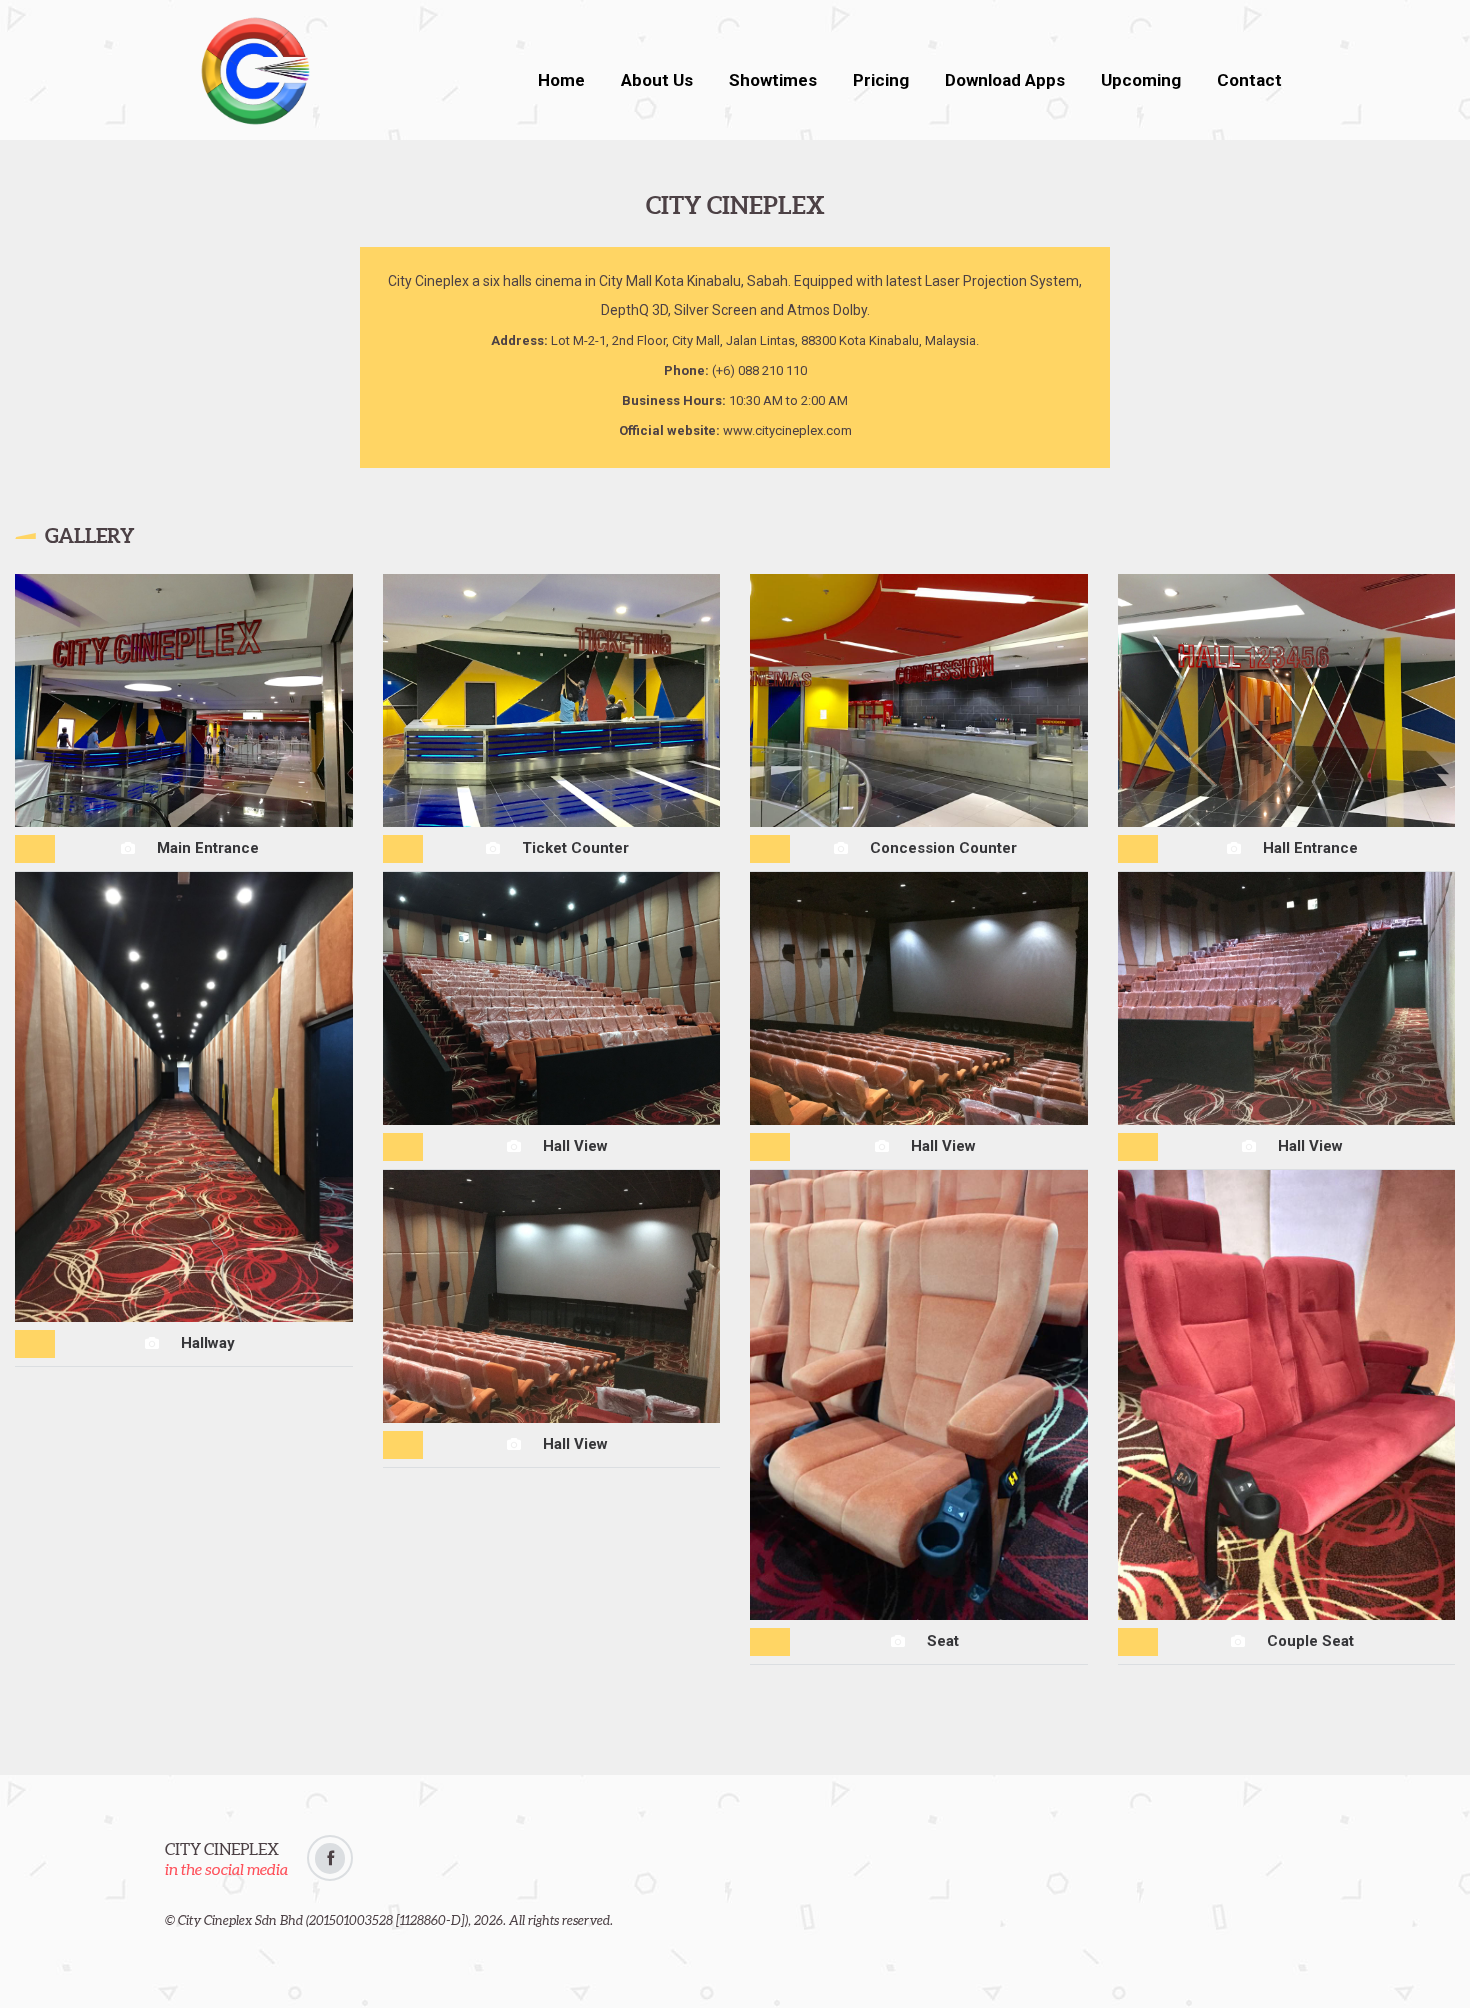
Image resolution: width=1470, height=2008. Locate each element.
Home (561, 80)
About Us (657, 80)
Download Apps (1005, 80)
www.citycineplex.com (787, 430)
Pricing (881, 80)
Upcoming (1141, 80)
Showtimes (773, 80)
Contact (1249, 80)
